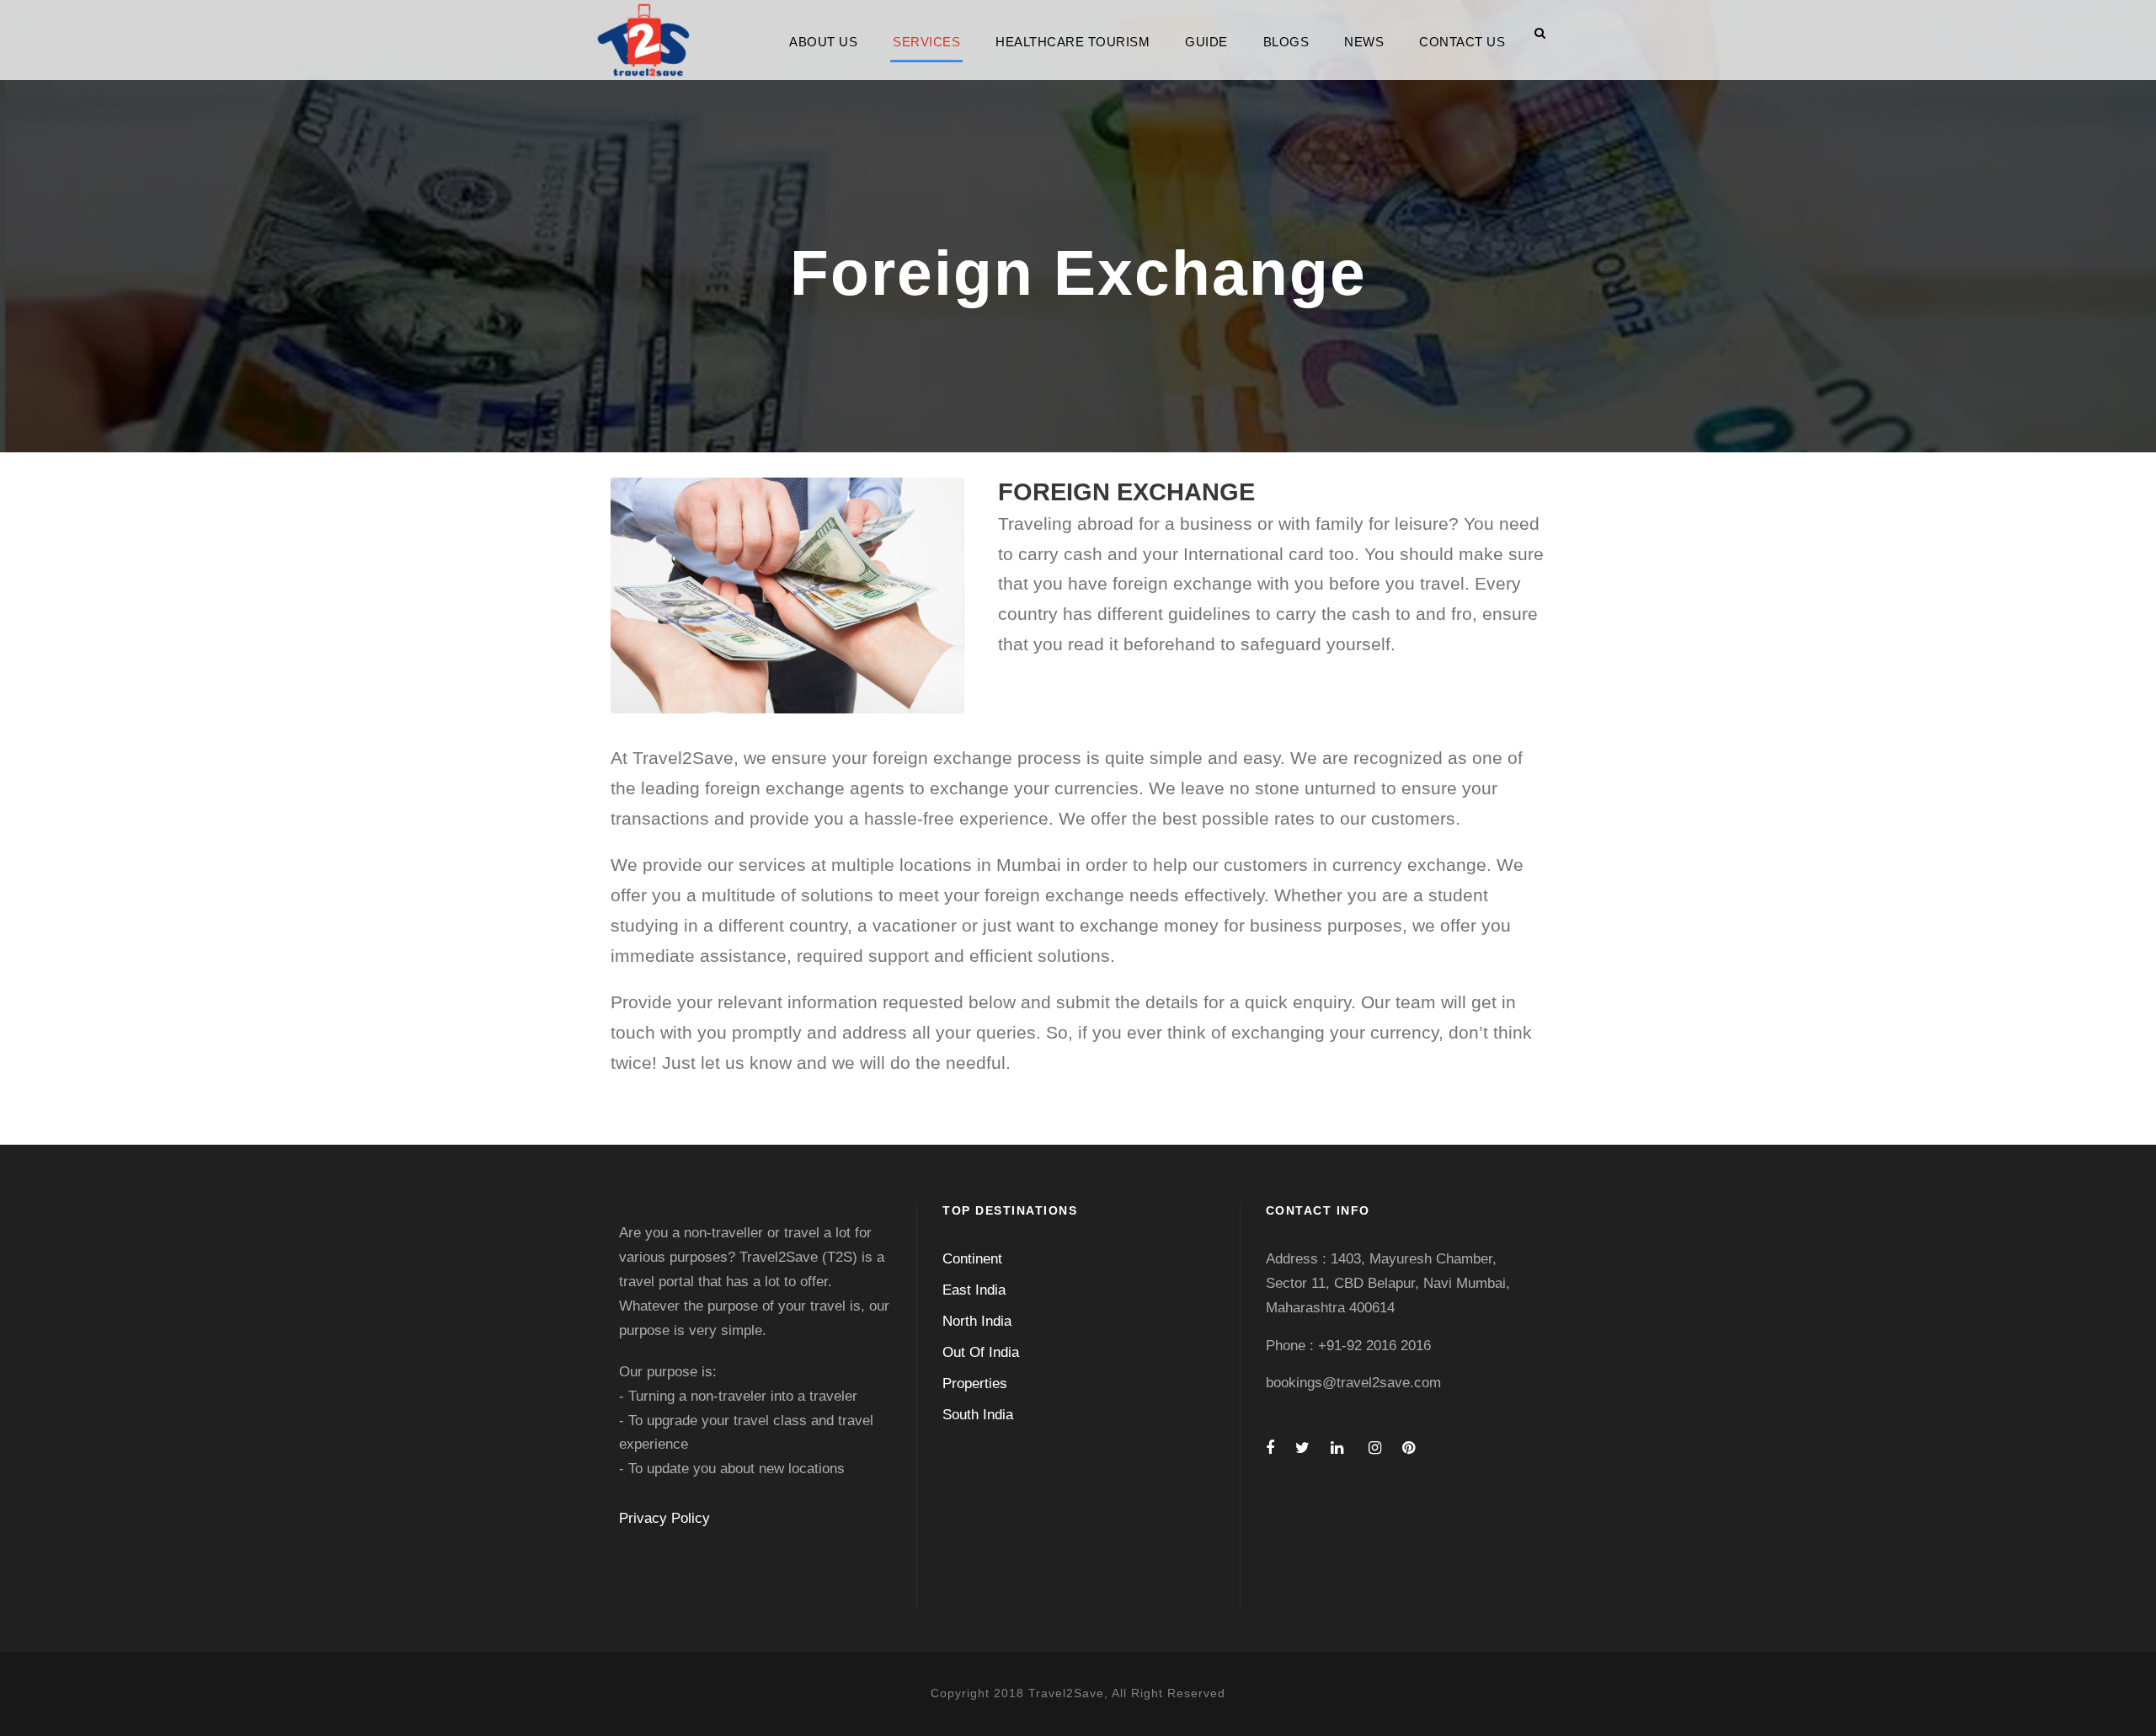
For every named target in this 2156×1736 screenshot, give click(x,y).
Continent (972, 1259)
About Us (823, 42)
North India (977, 1321)
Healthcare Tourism (1073, 42)
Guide (1206, 42)
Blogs (1286, 42)
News (1364, 42)
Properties (975, 1383)
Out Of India (981, 1352)
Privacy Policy (664, 1518)
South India (978, 1415)
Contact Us (1462, 42)
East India (974, 1290)
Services (926, 42)
